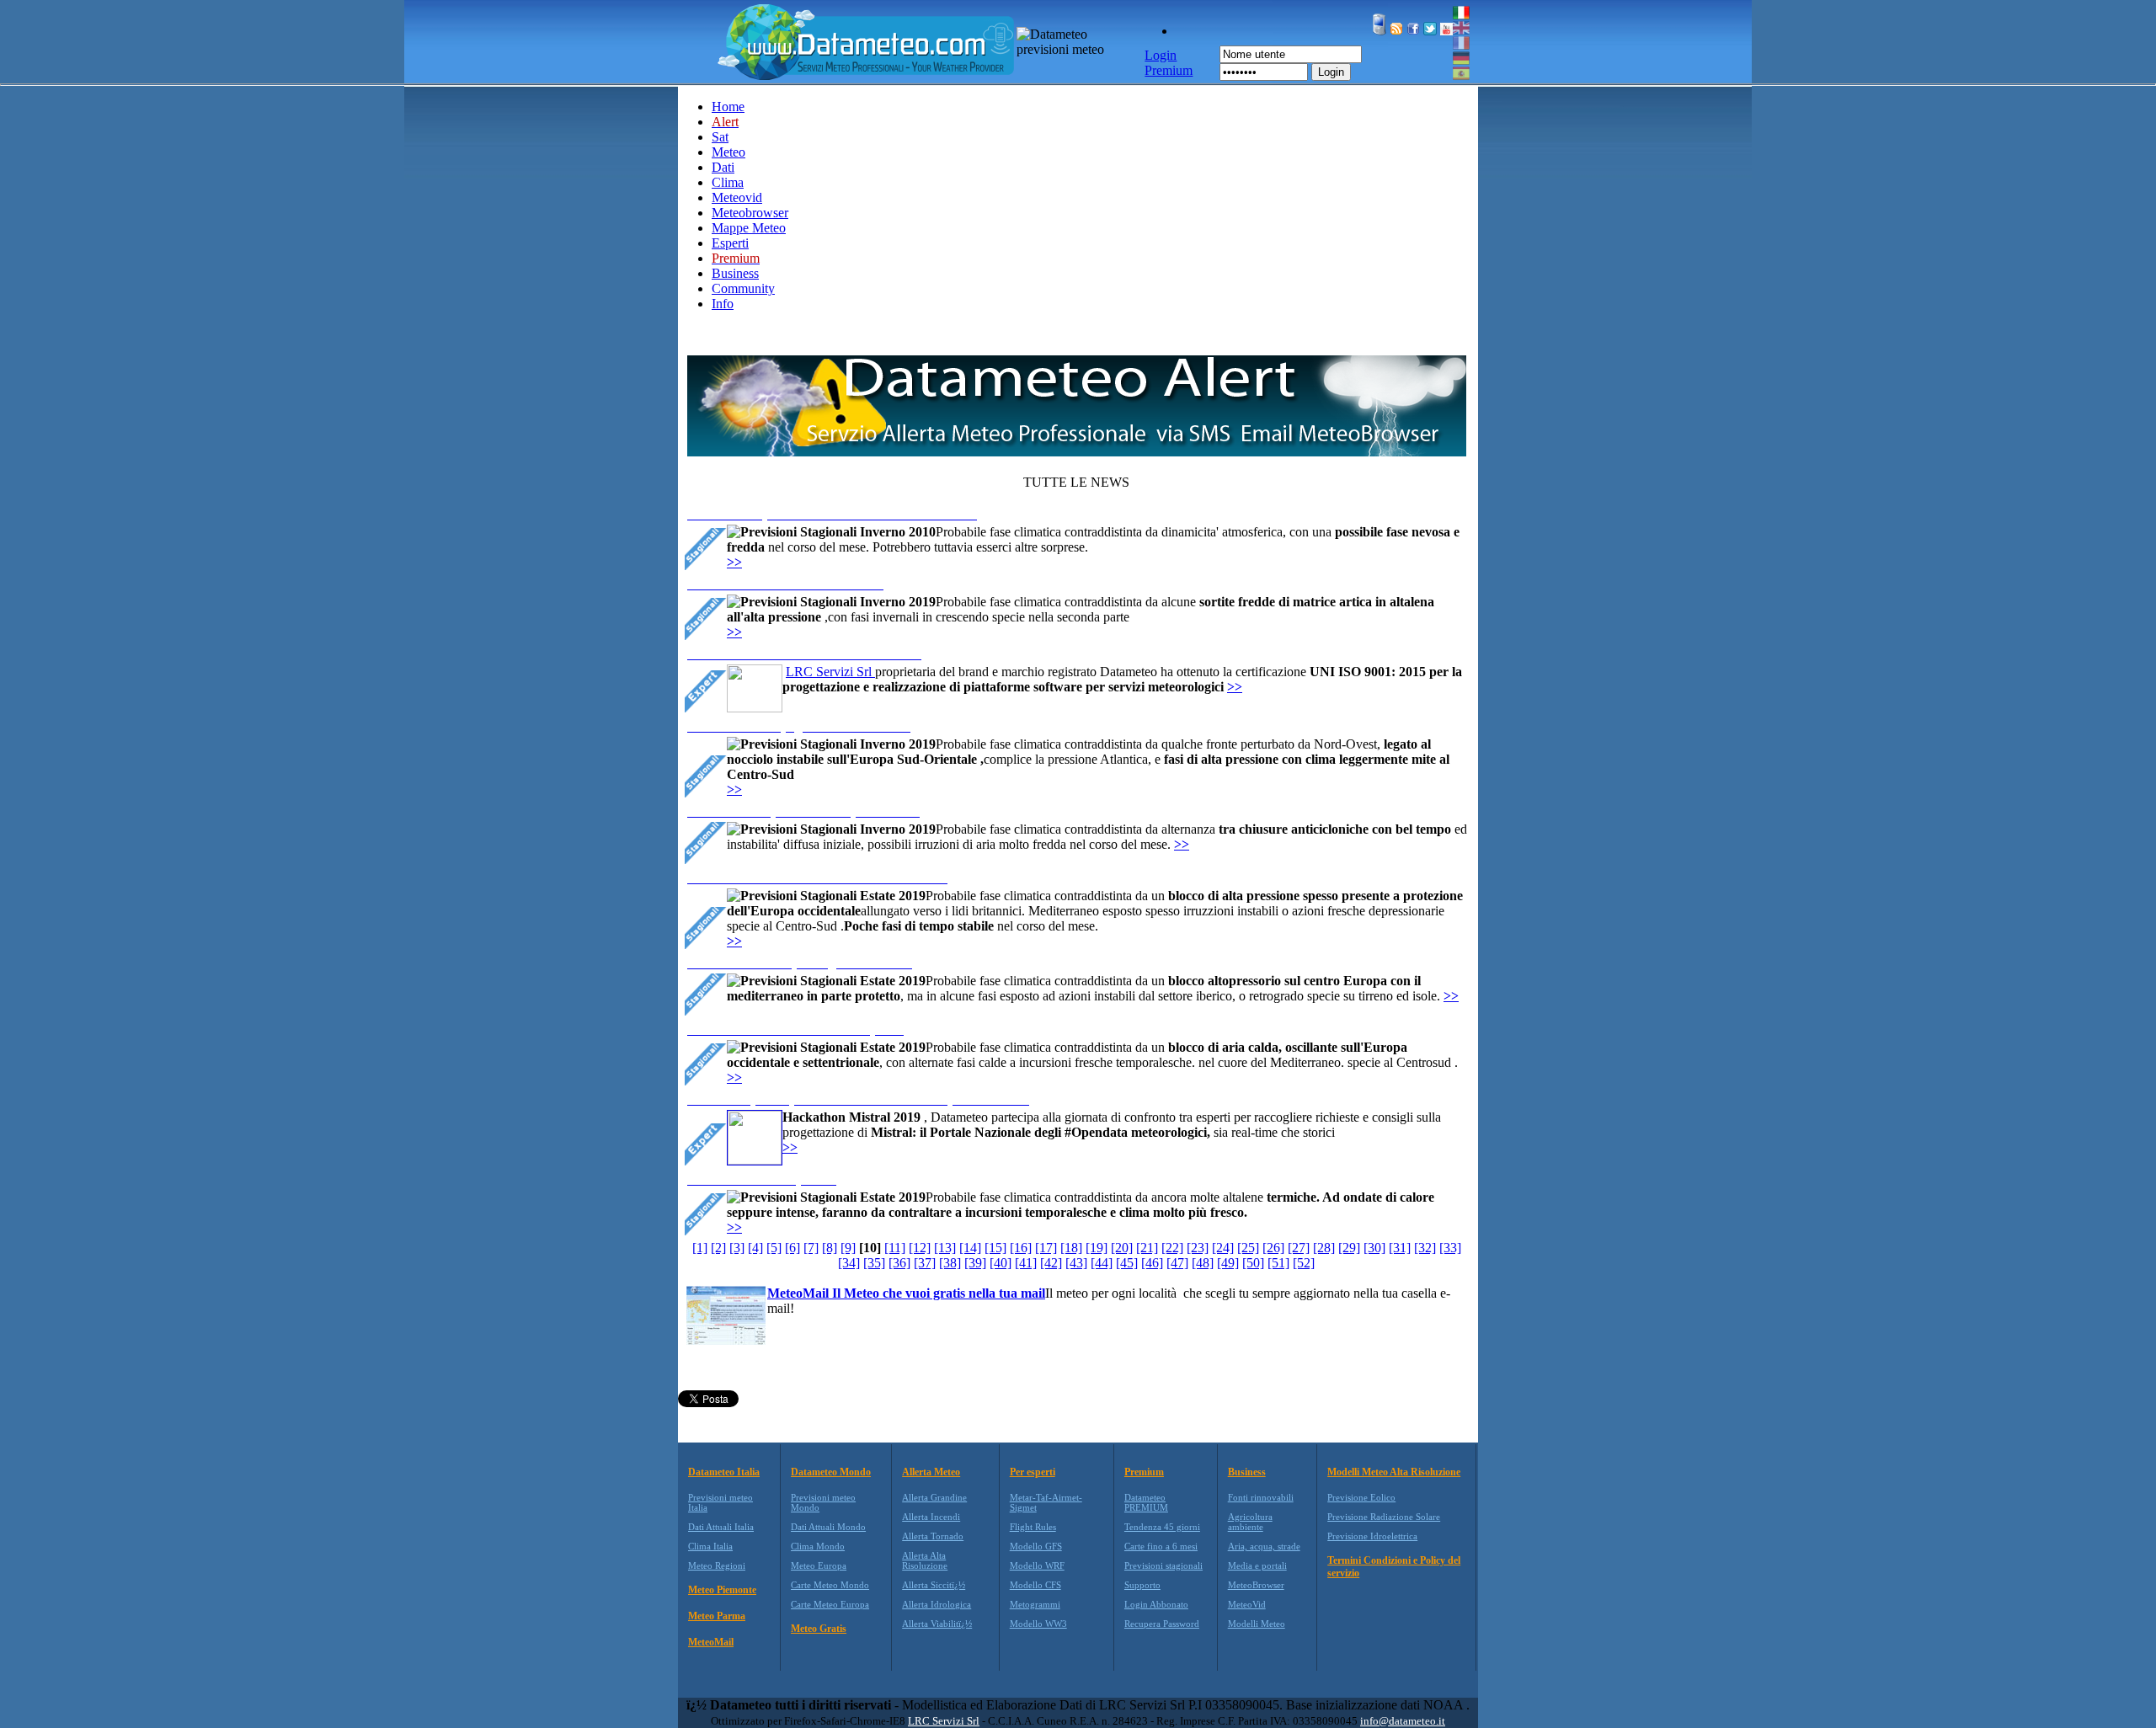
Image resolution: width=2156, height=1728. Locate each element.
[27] (1299, 1248)
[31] (1400, 1248)
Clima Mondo (818, 1546)
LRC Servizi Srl (830, 672)
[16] (1021, 1248)
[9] (848, 1248)
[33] (1450, 1248)
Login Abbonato (1156, 1604)
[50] (1253, 1263)
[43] (1076, 1263)
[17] (1046, 1248)
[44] (1102, 1263)
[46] (1152, 1263)
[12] (920, 1248)
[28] (1324, 1248)
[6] (792, 1248)
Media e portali (1257, 1565)
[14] (970, 1248)
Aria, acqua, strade (1264, 1546)
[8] (830, 1248)
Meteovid (737, 197)
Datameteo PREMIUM (1146, 1502)
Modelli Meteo (1257, 1624)
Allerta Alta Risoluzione (925, 1560)
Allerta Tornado (933, 1536)
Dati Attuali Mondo (828, 1527)
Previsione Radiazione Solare (1384, 1517)
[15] (995, 1248)
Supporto (1142, 1585)
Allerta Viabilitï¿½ (937, 1624)
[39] (975, 1263)
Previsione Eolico (1361, 1497)
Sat (720, 137)
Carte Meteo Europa (830, 1604)
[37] (925, 1263)
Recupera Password (1162, 1624)
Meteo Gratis (819, 1629)
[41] (1026, 1263)
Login (1331, 72)
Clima (728, 182)
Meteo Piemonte (722, 1590)
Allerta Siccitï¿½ (934, 1585)
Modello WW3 (1038, 1624)
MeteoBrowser (1256, 1585)
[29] (1349, 1248)
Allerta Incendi (931, 1517)
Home (728, 107)
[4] (755, 1248)
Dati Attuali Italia (721, 1527)
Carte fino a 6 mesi (1161, 1546)
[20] (1122, 1248)
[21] (1147, 1248)
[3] (737, 1248)
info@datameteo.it (1403, 1721)
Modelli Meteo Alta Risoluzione (1394, 1472)
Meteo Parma (717, 1616)
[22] (1172, 1248)
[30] (1374, 1248)
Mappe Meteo (749, 228)
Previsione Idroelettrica (1372, 1536)
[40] (1001, 1263)
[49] (1228, 1263)
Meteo (728, 152)
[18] (1071, 1248)
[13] (945, 1248)
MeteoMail (711, 1642)
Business (735, 273)
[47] (1177, 1263)
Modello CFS (1035, 1585)
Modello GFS (1036, 1546)
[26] (1273, 1248)
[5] (774, 1248)
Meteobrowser (750, 213)
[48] (1203, 1263)
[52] (1304, 1263)
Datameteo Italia (724, 1472)
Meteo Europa (819, 1565)
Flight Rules (1033, 1527)
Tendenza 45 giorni (1162, 1527)
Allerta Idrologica (937, 1604)
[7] (811, 1248)
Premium (1144, 1472)
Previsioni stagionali (1163, 1565)
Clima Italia (710, 1546)
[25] (1248, 1248)
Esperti (730, 243)
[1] (700, 1248)
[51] (1278, 1263)
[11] (895, 1248)
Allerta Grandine (934, 1497)
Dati (723, 167)
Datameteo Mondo (831, 1472)
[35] (874, 1263)
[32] (1425, 1248)
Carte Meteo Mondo (830, 1585)
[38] (950, 1263)
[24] (1223, 1248)
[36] (899, 1263)
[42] (1051, 1263)
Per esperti (1033, 1472)
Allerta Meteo (931, 1472)
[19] (1097, 1248)
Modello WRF (1037, 1565)
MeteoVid (1247, 1604)
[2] (718, 1248)
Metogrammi (1035, 1604)
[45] (1127, 1263)
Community (743, 288)
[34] (849, 1263)
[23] (1198, 1248)
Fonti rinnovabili (1261, 1497)
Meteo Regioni (717, 1565)
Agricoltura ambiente (1250, 1522)
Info (723, 304)
